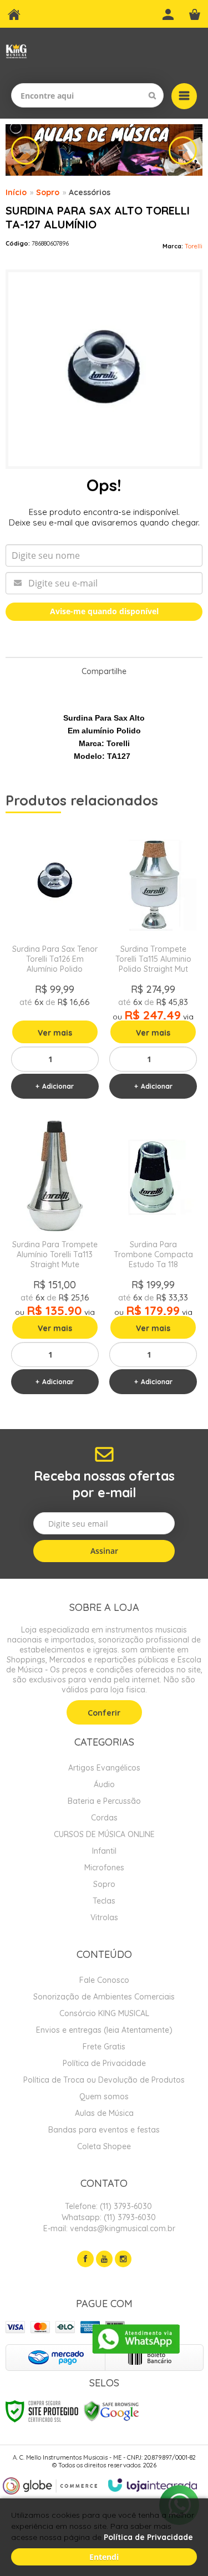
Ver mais (55, 1033)
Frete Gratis (104, 2047)
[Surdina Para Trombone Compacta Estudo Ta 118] (154, 1261)
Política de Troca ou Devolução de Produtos (104, 2080)
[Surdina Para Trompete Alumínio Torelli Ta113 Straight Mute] (55, 1261)
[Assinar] (104, 1551)
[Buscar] (152, 95)
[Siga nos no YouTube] (104, 2259)
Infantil (104, 1851)
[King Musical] (16, 51)
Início (16, 192)
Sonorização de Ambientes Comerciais (104, 1997)
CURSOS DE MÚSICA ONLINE (104, 1834)
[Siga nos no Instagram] (123, 2259)
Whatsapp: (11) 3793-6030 (108, 2217)
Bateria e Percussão (104, 1801)
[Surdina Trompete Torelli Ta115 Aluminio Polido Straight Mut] (154, 965)
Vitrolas (104, 1917)
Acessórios (90, 192)
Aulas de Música (104, 2113)
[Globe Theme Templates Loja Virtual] (50, 2486)
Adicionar (58, 1086)
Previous (25, 151)
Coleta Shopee (104, 2146)
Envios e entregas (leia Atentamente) (104, 2030)
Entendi (104, 2557)
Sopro (48, 192)
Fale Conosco (104, 1980)
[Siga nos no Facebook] (85, 2259)
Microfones (104, 1868)
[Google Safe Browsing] (111, 2411)
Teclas (104, 1901)
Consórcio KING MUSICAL (104, 2013)
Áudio (104, 1784)
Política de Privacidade (104, 2063)
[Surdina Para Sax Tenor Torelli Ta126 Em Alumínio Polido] (55, 965)
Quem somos (104, 2096)
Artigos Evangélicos (104, 1768)
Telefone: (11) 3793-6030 (107, 2206)
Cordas (104, 1818)
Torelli (194, 246)
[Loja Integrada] (153, 2485)
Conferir (104, 1713)
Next (183, 151)
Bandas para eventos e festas (104, 2130)
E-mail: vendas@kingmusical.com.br (108, 2228)
